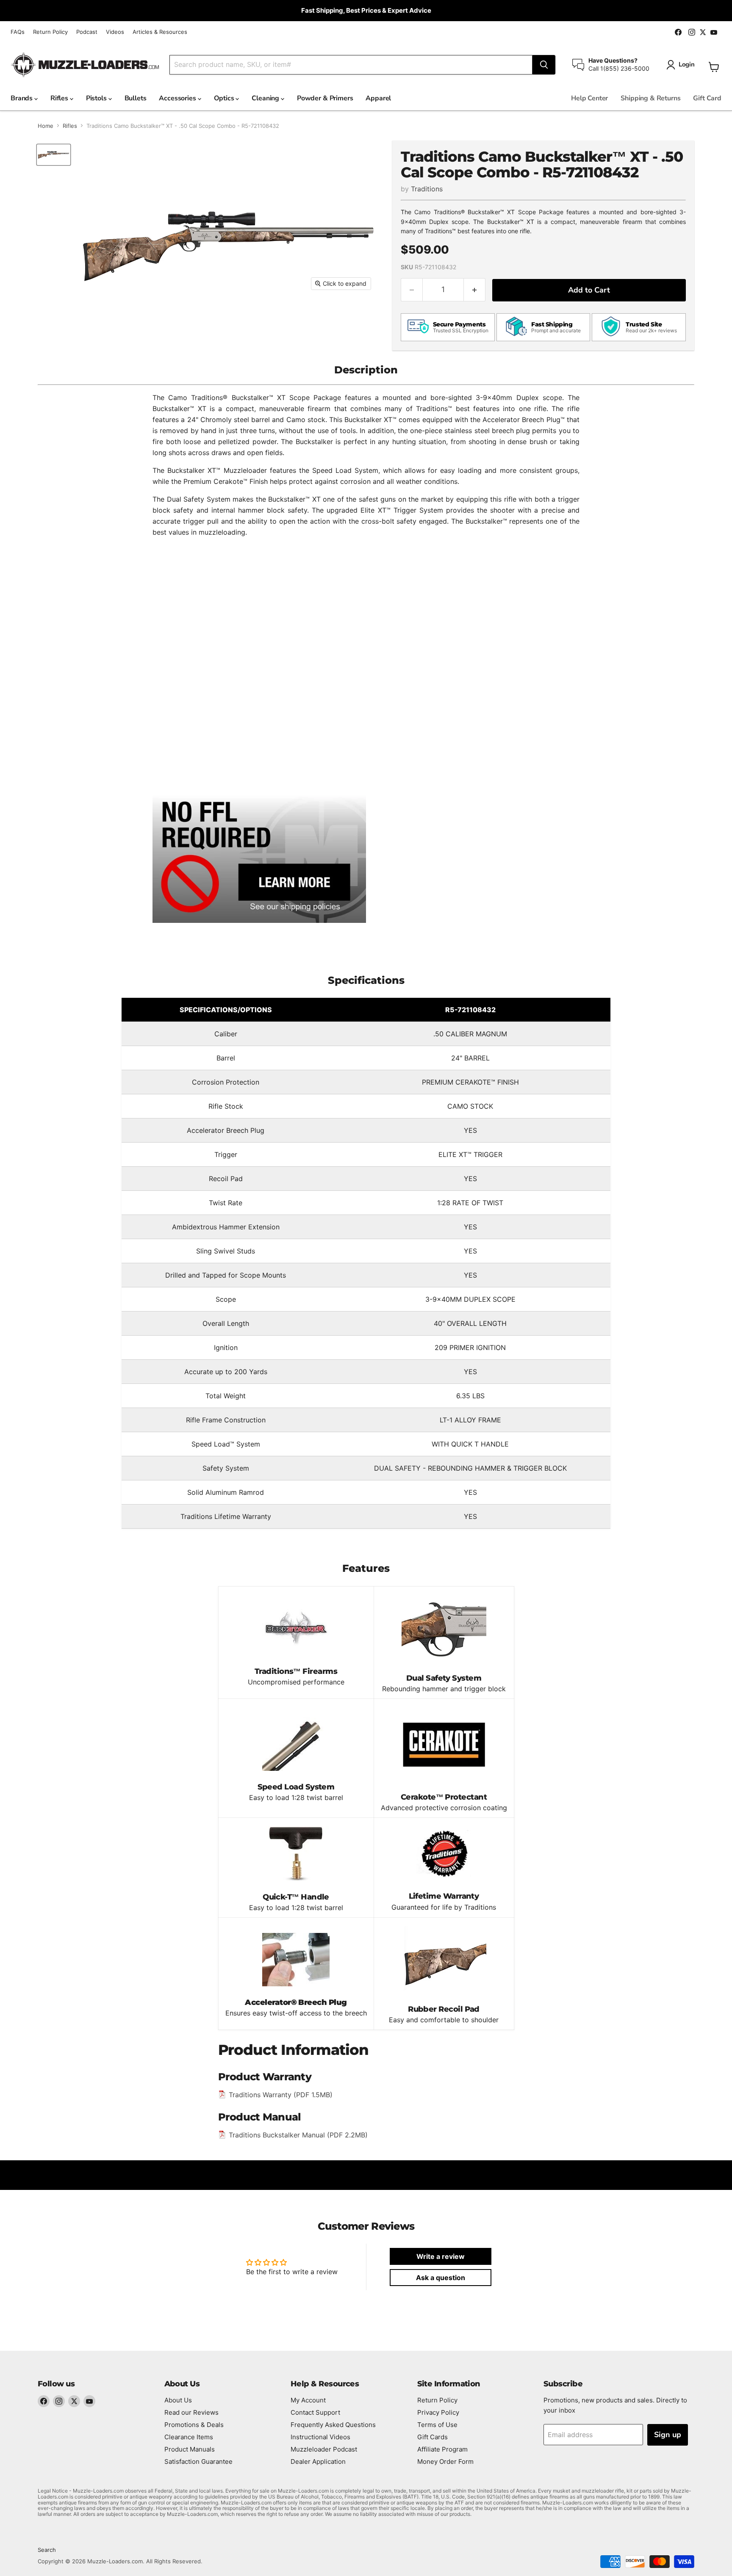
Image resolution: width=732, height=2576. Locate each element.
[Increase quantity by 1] (475, 290)
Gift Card (707, 98)
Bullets (136, 98)
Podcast (87, 32)
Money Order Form (445, 2461)
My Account (308, 2400)
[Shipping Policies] (259, 859)
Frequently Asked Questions (333, 2425)
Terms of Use (437, 2425)
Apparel (378, 98)
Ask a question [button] (441, 2278)
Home (46, 126)
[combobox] (351, 65)
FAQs (18, 32)
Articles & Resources (160, 32)
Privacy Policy (438, 2412)
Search (47, 2550)
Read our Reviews (191, 2412)
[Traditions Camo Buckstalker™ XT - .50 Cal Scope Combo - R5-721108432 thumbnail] (54, 155)
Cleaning (266, 98)
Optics (225, 98)
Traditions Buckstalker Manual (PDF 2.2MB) (298, 2135)
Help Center (589, 98)
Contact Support (315, 2412)
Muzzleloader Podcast (324, 2449)
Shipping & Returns (650, 98)
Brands (22, 98)
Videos (115, 32)
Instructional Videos (320, 2437)
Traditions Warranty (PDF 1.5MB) (281, 2095)
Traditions (427, 189)
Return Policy (50, 32)
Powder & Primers (325, 98)
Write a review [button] (441, 2256)
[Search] (544, 65)
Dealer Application (318, 2461)
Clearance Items (189, 2437)
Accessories (178, 98)
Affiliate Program (442, 2449)
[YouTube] (89, 2401)
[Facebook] (44, 2401)
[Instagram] (59, 2401)
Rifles (60, 98)
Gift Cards (433, 2437)
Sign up (668, 2435)
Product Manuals (190, 2449)
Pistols (97, 98)
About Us (178, 2400)
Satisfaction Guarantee (198, 2461)
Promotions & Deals (194, 2425)
